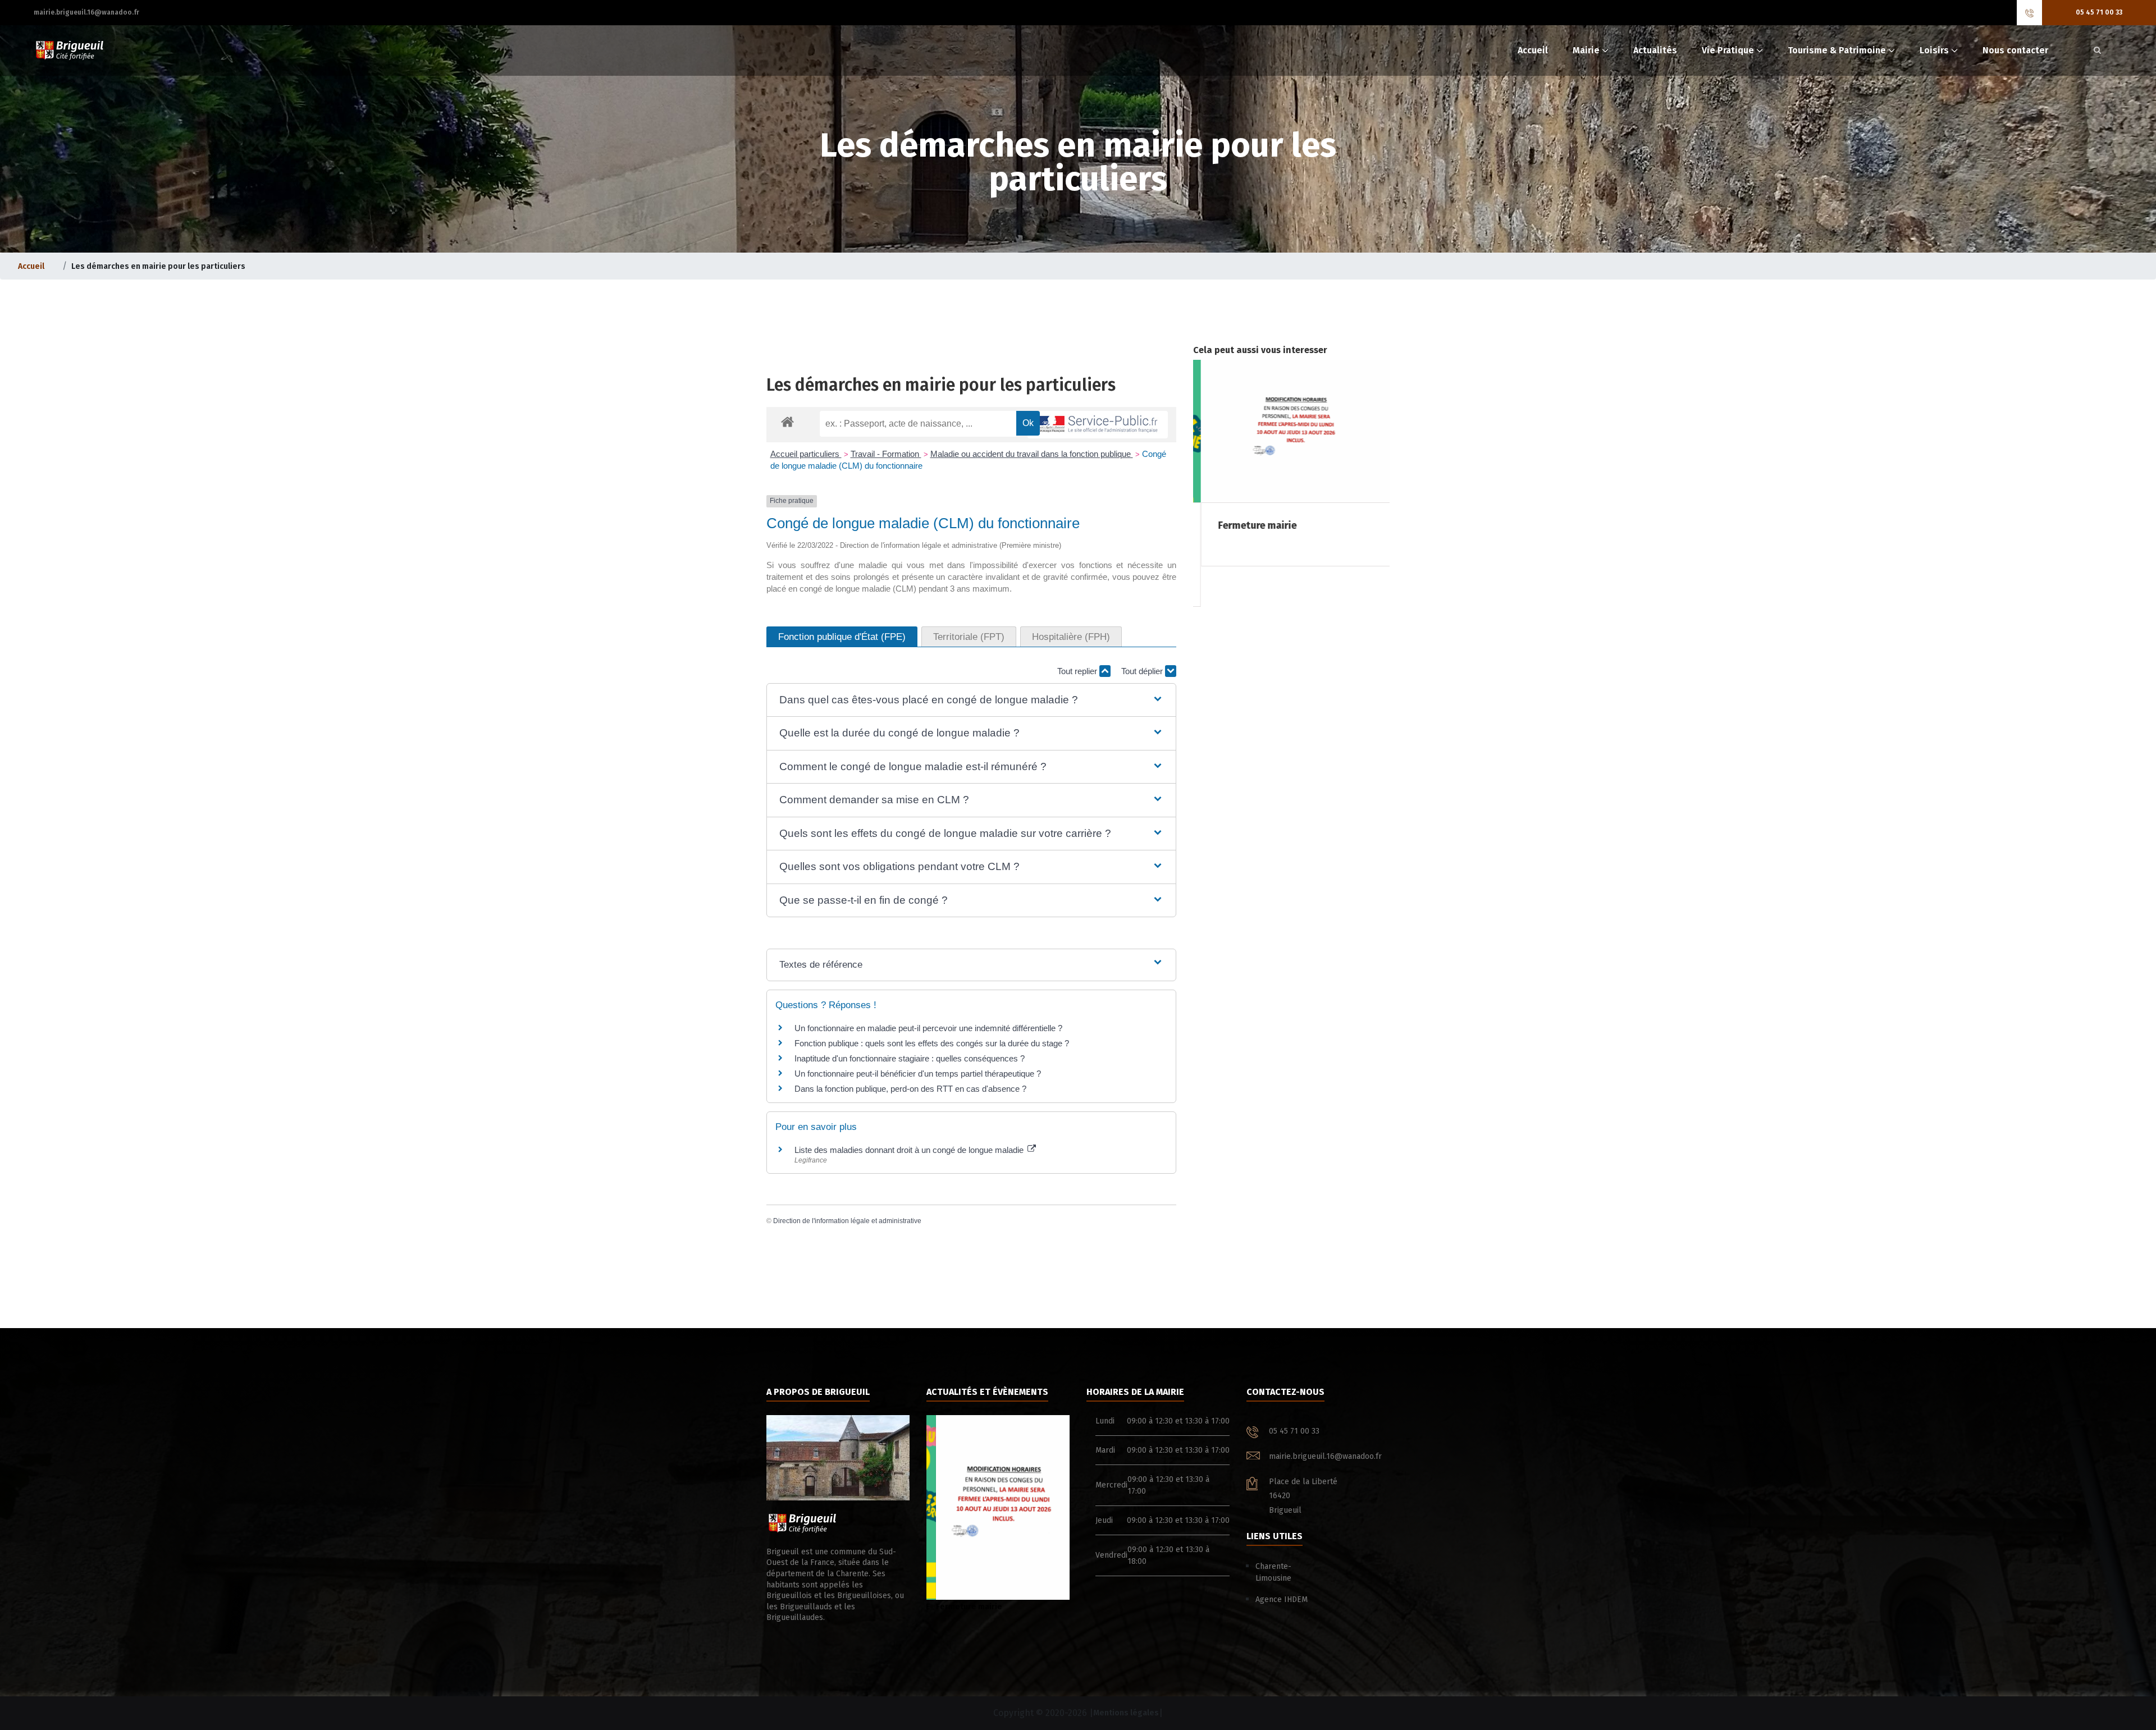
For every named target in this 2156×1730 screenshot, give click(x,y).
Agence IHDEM (1282, 1599)
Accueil (1533, 50)
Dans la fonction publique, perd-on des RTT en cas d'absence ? (910, 1089)
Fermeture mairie (960, 1607)
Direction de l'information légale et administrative (847, 1221)
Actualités (1655, 50)
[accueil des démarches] (787, 421)
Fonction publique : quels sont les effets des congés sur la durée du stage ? (932, 1043)
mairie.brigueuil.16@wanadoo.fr (86, 12)
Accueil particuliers (806, 454)
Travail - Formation (886, 454)
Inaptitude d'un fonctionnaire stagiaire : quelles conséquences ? (910, 1058)
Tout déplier (1143, 671)
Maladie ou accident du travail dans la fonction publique (1032, 454)
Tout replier (1078, 671)
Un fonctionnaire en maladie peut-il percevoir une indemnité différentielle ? (928, 1028)
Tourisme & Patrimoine (1837, 50)
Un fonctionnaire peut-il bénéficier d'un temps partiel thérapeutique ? (918, 1074)
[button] (971, 700)
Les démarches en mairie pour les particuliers (941, 385)
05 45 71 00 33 (2099, 12)
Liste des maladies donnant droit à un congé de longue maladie (910, 1150)
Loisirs (1934, 50)
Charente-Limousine (1273, 1572)
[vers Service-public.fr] (1098, 425)
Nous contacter (2015, 50)
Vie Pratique (1728, 50)
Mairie (1586, 50)
